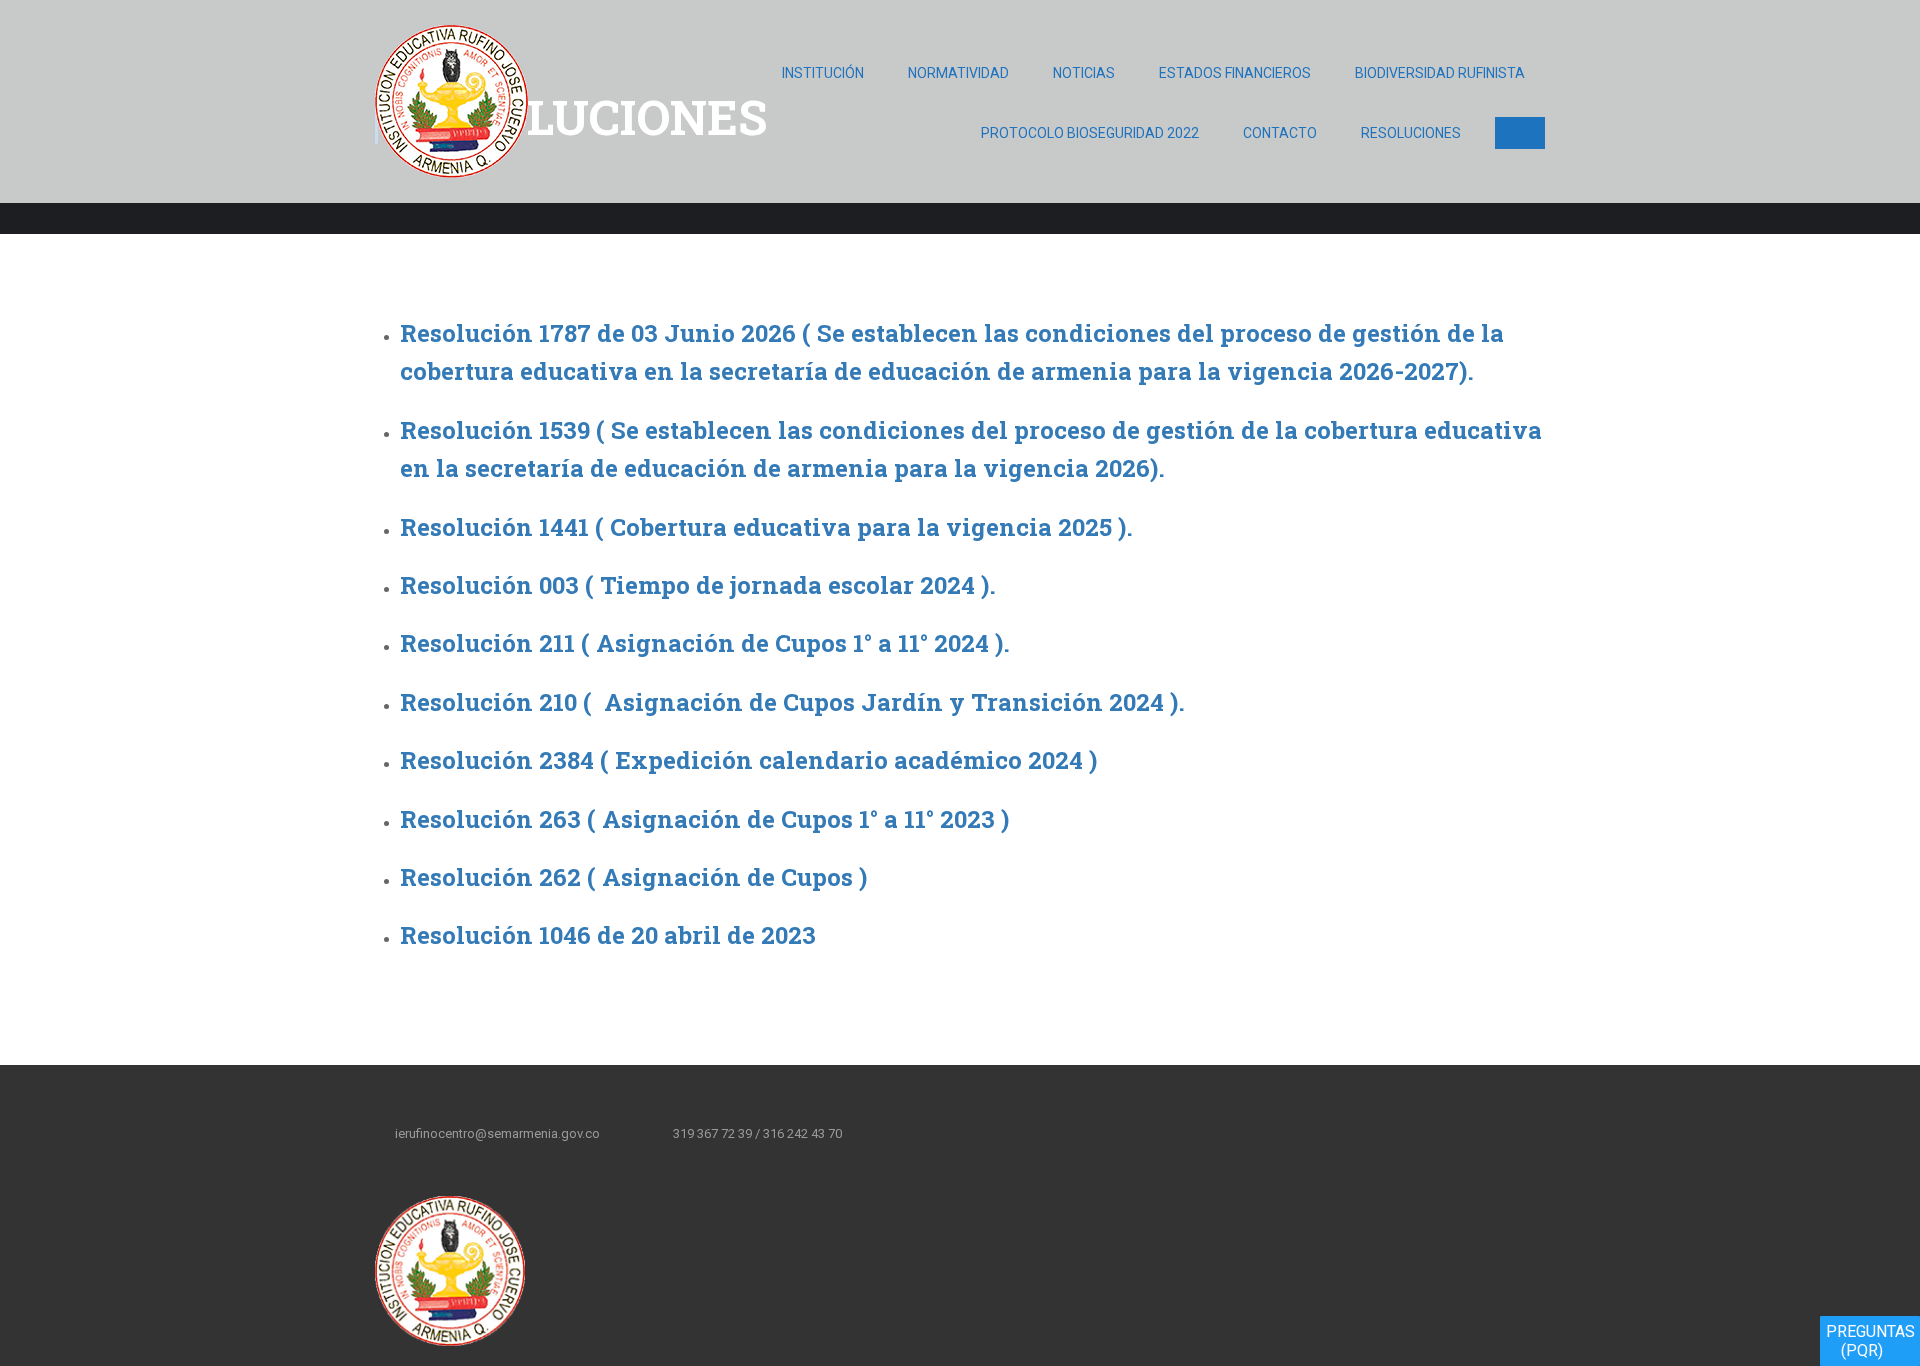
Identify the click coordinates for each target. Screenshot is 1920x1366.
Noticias (1084, 73)
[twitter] (943, 1133)
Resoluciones (1411, 133)
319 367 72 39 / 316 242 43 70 (757, 1133)
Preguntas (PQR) (1870, 1341)
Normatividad (958, 73)
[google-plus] (985, 1133)
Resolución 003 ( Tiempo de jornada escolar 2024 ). (698, 585)
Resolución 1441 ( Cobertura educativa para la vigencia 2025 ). (766, 527)
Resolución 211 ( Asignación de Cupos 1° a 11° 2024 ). (705, 643)
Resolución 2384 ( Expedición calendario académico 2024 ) (748, 760)
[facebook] (901, 1133)
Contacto (1280, 133)
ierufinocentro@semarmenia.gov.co (497, 1133)
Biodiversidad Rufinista (1440, 73)
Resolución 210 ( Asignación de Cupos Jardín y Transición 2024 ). (795, 702)
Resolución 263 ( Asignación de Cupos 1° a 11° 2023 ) (704, 819)
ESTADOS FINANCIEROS (1235, 73)
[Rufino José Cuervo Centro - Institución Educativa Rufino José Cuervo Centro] (451, 111)
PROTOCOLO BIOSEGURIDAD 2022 (1090, 133)
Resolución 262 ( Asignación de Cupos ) (633, 877)
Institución (823, 73)
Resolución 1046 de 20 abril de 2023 (608, 935)
